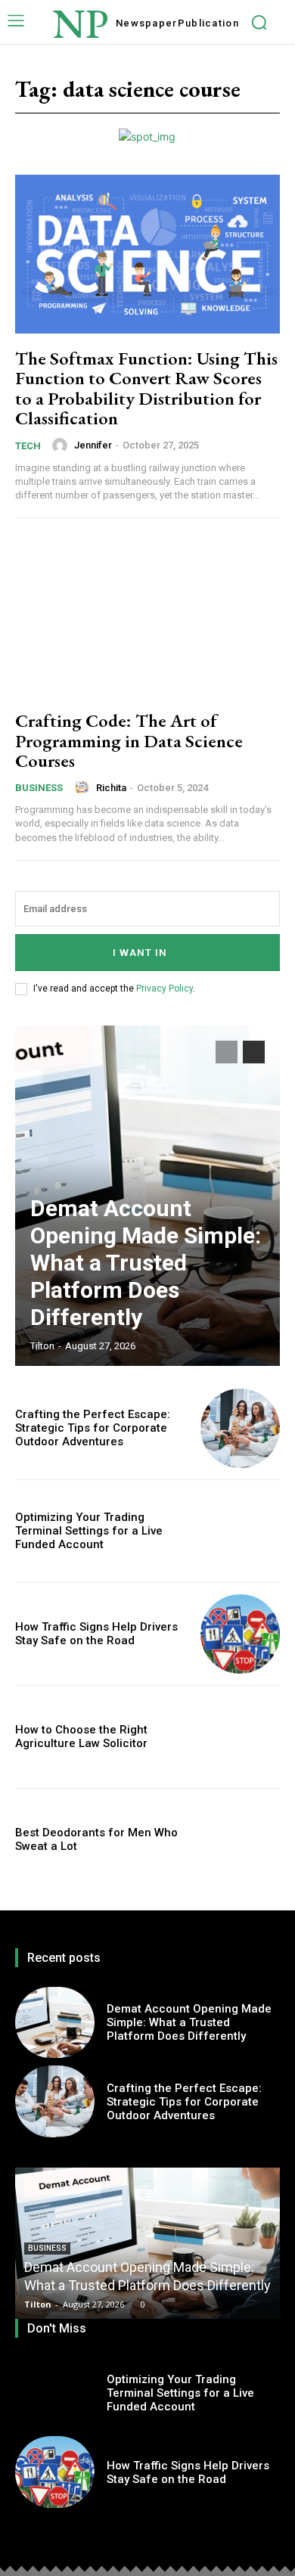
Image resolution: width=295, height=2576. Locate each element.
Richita (111, 788)
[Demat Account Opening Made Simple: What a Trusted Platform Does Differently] (55, 2023)
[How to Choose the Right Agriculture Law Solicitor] (240, 1737)
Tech (28, 446)
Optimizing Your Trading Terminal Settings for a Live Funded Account (89, 1531)
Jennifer (93, 445)
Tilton (42, 1346)
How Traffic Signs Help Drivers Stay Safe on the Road (96, 1634)
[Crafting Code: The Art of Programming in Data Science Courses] (147, 616)
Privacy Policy (165, 989)
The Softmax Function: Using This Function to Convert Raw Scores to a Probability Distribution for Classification (146, 388)
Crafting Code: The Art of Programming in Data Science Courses (129, 740)
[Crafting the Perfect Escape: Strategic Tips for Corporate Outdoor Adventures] (240, 1428)
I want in (140, 953)
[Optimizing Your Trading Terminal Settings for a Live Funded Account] (240, 1531)
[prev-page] (227, 1052)
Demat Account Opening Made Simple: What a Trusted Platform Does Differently (146, 1263)
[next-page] (254, 1052)
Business (39, 788)
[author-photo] (62, 445)
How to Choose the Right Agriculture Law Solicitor (81, 1736)
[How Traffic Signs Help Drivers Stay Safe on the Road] (240, 1634)
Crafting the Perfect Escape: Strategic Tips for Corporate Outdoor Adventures (93, 1428)
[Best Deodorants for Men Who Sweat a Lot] (240, 1840)
